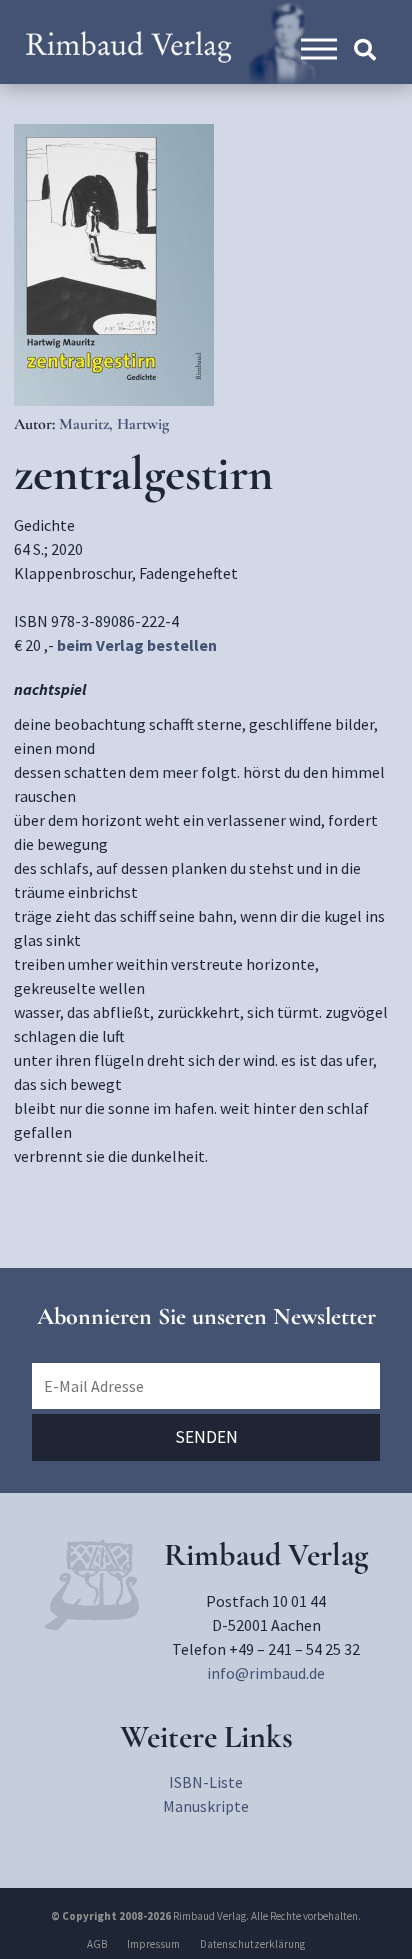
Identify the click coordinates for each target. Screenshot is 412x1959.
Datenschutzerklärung (252, 1944)
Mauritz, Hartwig (114, 424)
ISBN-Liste (206, 1782)
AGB (97, 1944)
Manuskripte (206, 1806)
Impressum (153, 1944)
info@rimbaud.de (266, 1673)
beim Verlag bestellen (137, 645)
